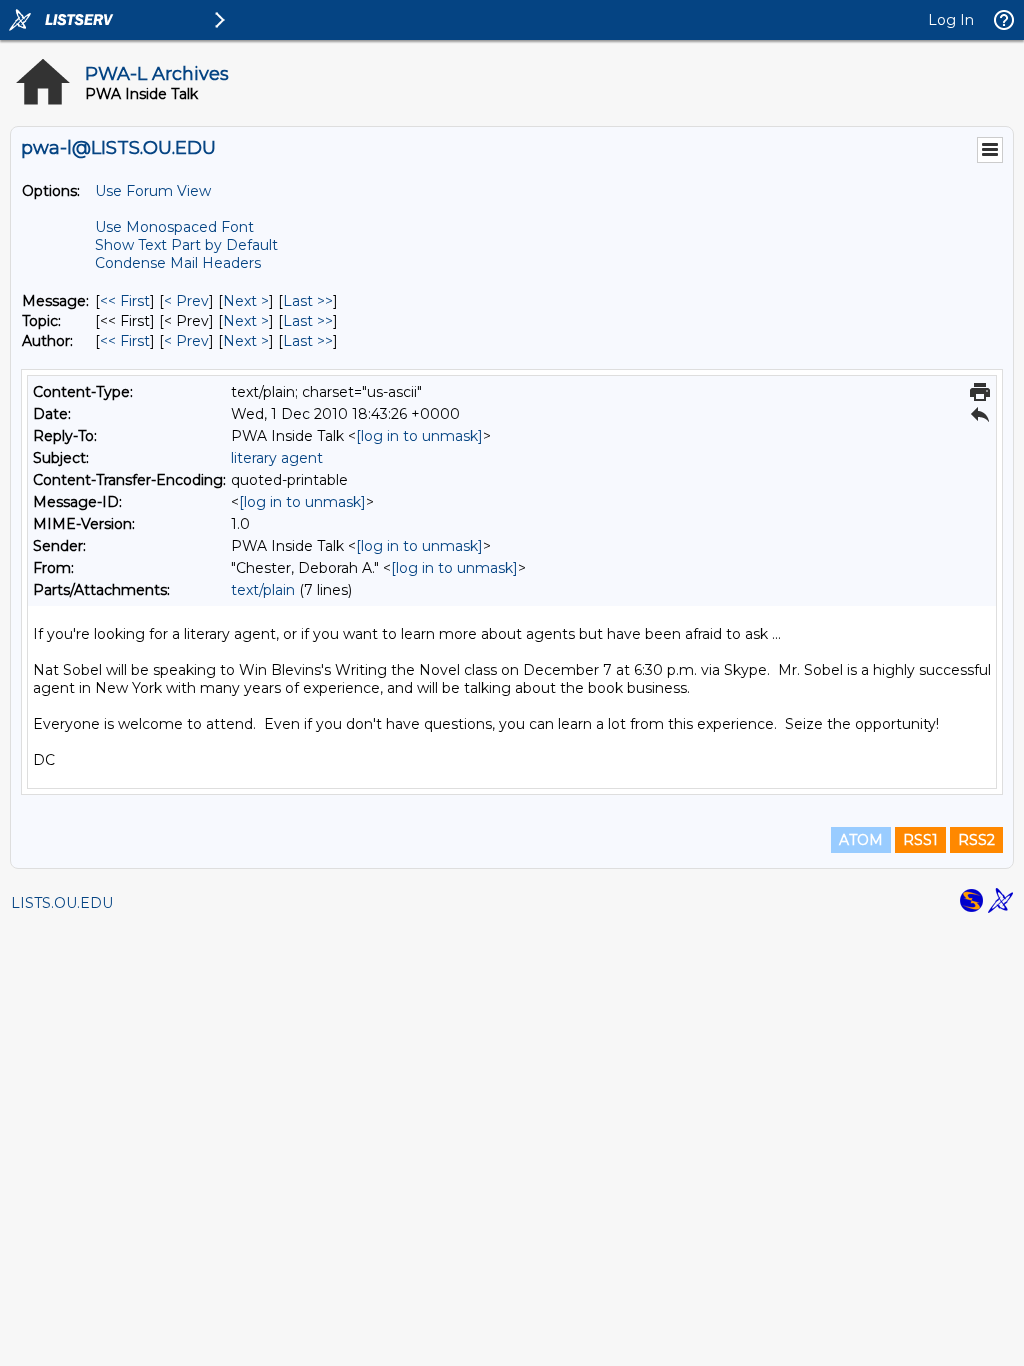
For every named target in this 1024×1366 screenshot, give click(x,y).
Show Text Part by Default (186, 245)
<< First (125, 301)
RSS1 (920, 840)
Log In (951, 20)
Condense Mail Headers (178, 263)
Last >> (308, 301)
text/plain (263, 590)
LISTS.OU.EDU (62, 903)
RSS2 (976, 840)
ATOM (861, 840)
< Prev (186, 301)
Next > (246, 301)
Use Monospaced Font (174, 227)
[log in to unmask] (419, 436)
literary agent (277, 458)
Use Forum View (153, 191)
